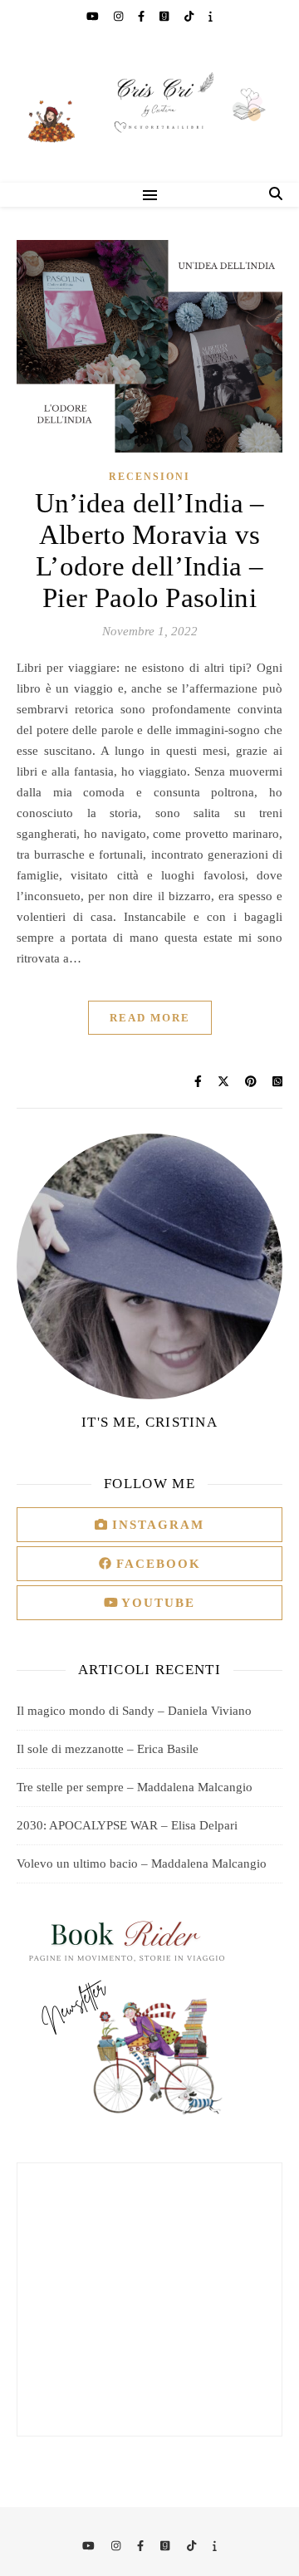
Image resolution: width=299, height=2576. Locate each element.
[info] (211, 16)
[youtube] (94, 16)
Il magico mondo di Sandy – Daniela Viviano (134, 1711)
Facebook (156, 1564)
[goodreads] (165, 16)
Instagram (156, 1525)
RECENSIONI (149, 477)
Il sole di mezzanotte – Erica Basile (108, 1749)
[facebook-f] (142, 16)
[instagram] (120, 16)
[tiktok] (190, 16)
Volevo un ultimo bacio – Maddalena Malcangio (142, 1863)
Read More (150, 1018)
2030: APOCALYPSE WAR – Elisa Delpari (127, 1825)
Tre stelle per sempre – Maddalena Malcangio (135, 1787)
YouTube (156, 1603)
